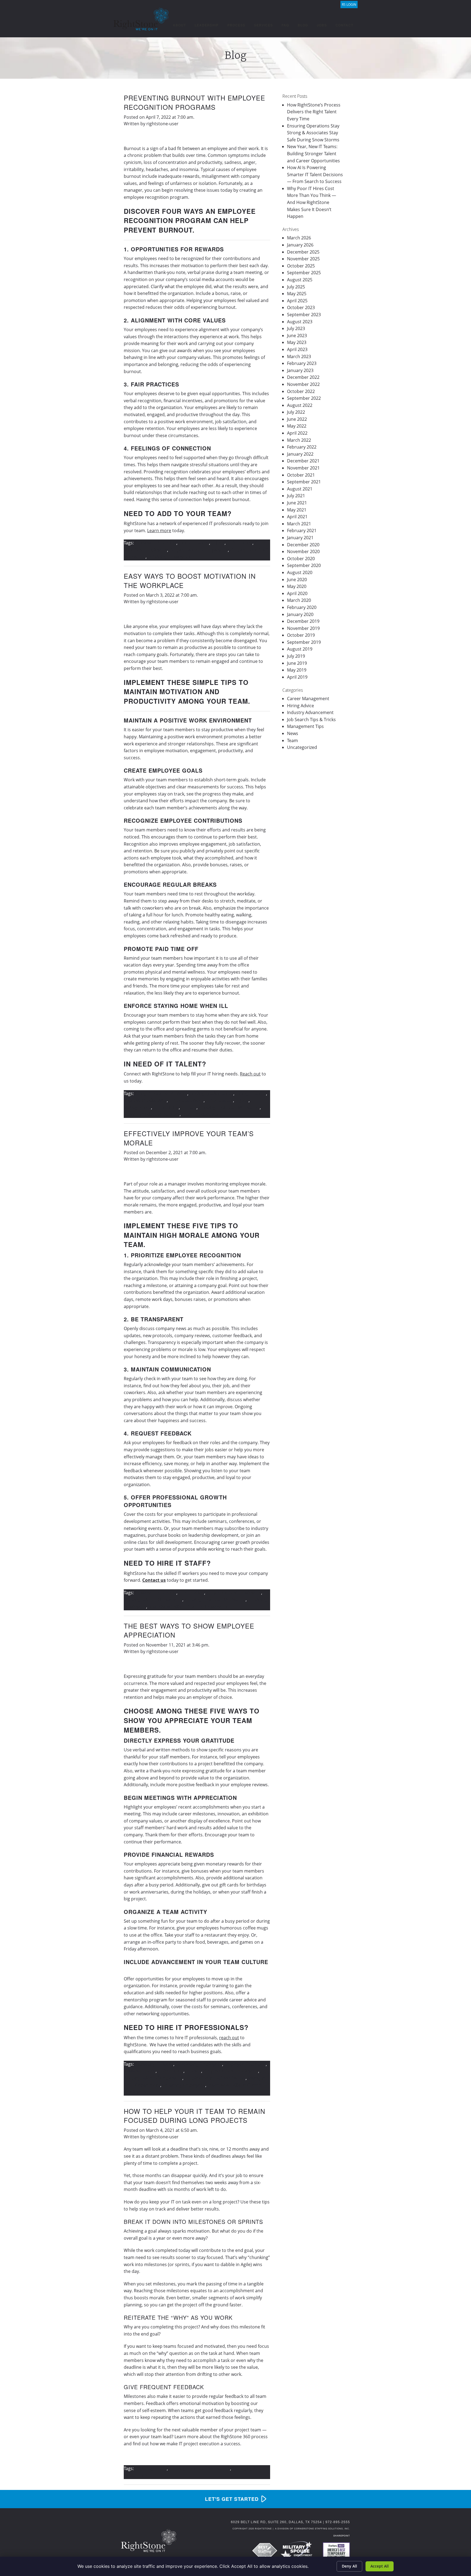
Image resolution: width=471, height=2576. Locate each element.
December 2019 (303, 621)
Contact (344, 25)
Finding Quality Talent (211, 1093)
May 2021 (297, 510)
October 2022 (301, 391)
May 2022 (297, 426)
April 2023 (297, 349)
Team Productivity (200, 1114)
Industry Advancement (310, 712)
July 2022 (296, 412)
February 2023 (302, 363)
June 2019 (297, 663)
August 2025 (300, 280)
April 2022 (297, 433)
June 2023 (297, 336)
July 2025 (296, 287)
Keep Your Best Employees (234, 1593)
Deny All (349, 2566)
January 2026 (300, 245)
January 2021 (300, 538)
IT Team (189, 1107)
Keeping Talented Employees (199, 550)
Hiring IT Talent (194, 543)
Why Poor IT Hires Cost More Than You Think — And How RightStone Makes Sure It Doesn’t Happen (312, 202)
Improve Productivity (145, 1100)
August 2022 (300, 405)
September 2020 (304, 565)
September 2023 (304, 315)
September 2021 (304, 482)
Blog (303, 25)
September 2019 (304, 642)
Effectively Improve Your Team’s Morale (189, 1138)
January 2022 (300, 454)
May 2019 (297, 670)
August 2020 (300, 572)
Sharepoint (342, 2536)
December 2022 (303, 377)
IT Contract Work (186, 1100)
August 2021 (300, 489)
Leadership (207, 25)
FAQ (285, 25)
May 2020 (297, 586)
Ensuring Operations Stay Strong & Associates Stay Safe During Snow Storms (313, 133)
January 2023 (300, 370)
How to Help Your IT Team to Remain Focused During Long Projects (194, 2116)
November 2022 (303, 384)
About (179, 25)
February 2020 (302, 607)
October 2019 (301, 635)
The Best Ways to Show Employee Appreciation (189, 1630)
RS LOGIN (349, 4)
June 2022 (297, 419)
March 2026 (299, 238)
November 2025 (303, 259)
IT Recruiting (240, 543)
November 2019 (303, 628)
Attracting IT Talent (154, 2064)
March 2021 (299, 524)
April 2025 (297, 301)
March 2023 (299, 356)
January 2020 (300, 614)
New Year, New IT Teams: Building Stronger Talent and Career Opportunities (313, 153)
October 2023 (301, 307)
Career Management (308, 699)
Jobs (322, 25)
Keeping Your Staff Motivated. (229, 1107)
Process (236, 25)
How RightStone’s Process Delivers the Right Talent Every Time (314, 112)
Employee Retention (156, 543)
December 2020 (303, 545)
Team (292, 740)
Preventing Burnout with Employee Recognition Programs (194, 102)
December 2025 (303, 252)
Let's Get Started (232, 2499)
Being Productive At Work (161, 1093)
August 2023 (300, 322)
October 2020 (301, 559)
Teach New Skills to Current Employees (188, 1606)
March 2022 (299, 440)
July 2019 (296, 656)
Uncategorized (302, 747)
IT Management (140, 2071)
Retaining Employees (169, 557)
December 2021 (303, 461)
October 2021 (301, 475)
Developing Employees (199, 2064)
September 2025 (304, 273)
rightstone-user (162, 124)
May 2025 (297, 294)
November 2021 (303, 468)
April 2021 (297, 517)
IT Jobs (218, 543)
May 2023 (297, 342)
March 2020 (299, 600)
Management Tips (305, 726)
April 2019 (297, 677)
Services (263, 25)
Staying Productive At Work (152, 1114)
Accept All (380, 2566)
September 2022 (304, 398)
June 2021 (297, 503)
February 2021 (302, 531)
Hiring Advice (301, 706)
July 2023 (296, 328)
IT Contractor (219, 1100)
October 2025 (301, 266)
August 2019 (300, 649)
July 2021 (296, 496)
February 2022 (302, 447)
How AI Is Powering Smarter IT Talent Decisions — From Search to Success (315, 174)
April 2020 (297, 593)
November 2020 (303, 551)
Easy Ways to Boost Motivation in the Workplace (190, 580)
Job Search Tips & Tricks (311, 720)
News (293, 733)
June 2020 (297, 580)
